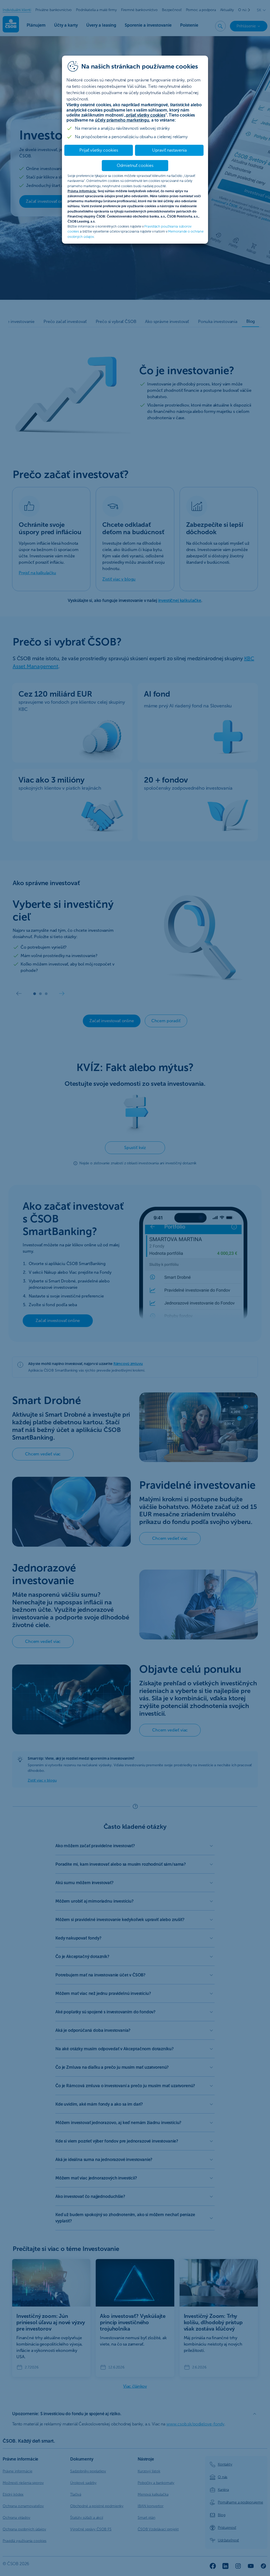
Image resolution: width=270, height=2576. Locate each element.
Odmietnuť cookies (135, 165)
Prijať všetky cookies (99, 150)
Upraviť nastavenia (169, 150)
